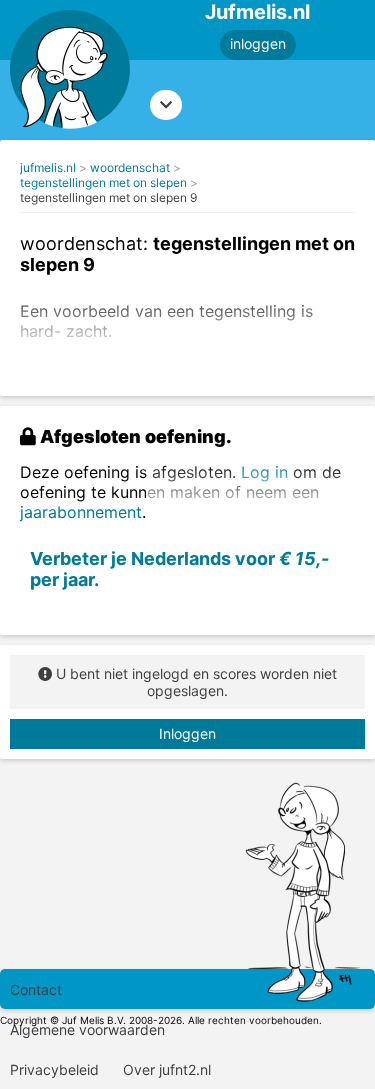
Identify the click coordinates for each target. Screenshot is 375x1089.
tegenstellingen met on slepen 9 (108, 197)
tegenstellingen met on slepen (103, 182)
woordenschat (130, 167)
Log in (264, 472)
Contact (36, 989)
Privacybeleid (54, 1069)
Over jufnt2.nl (167, 1069)
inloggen (258, 43)
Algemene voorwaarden (87, 1029)
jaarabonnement (81, 512)
